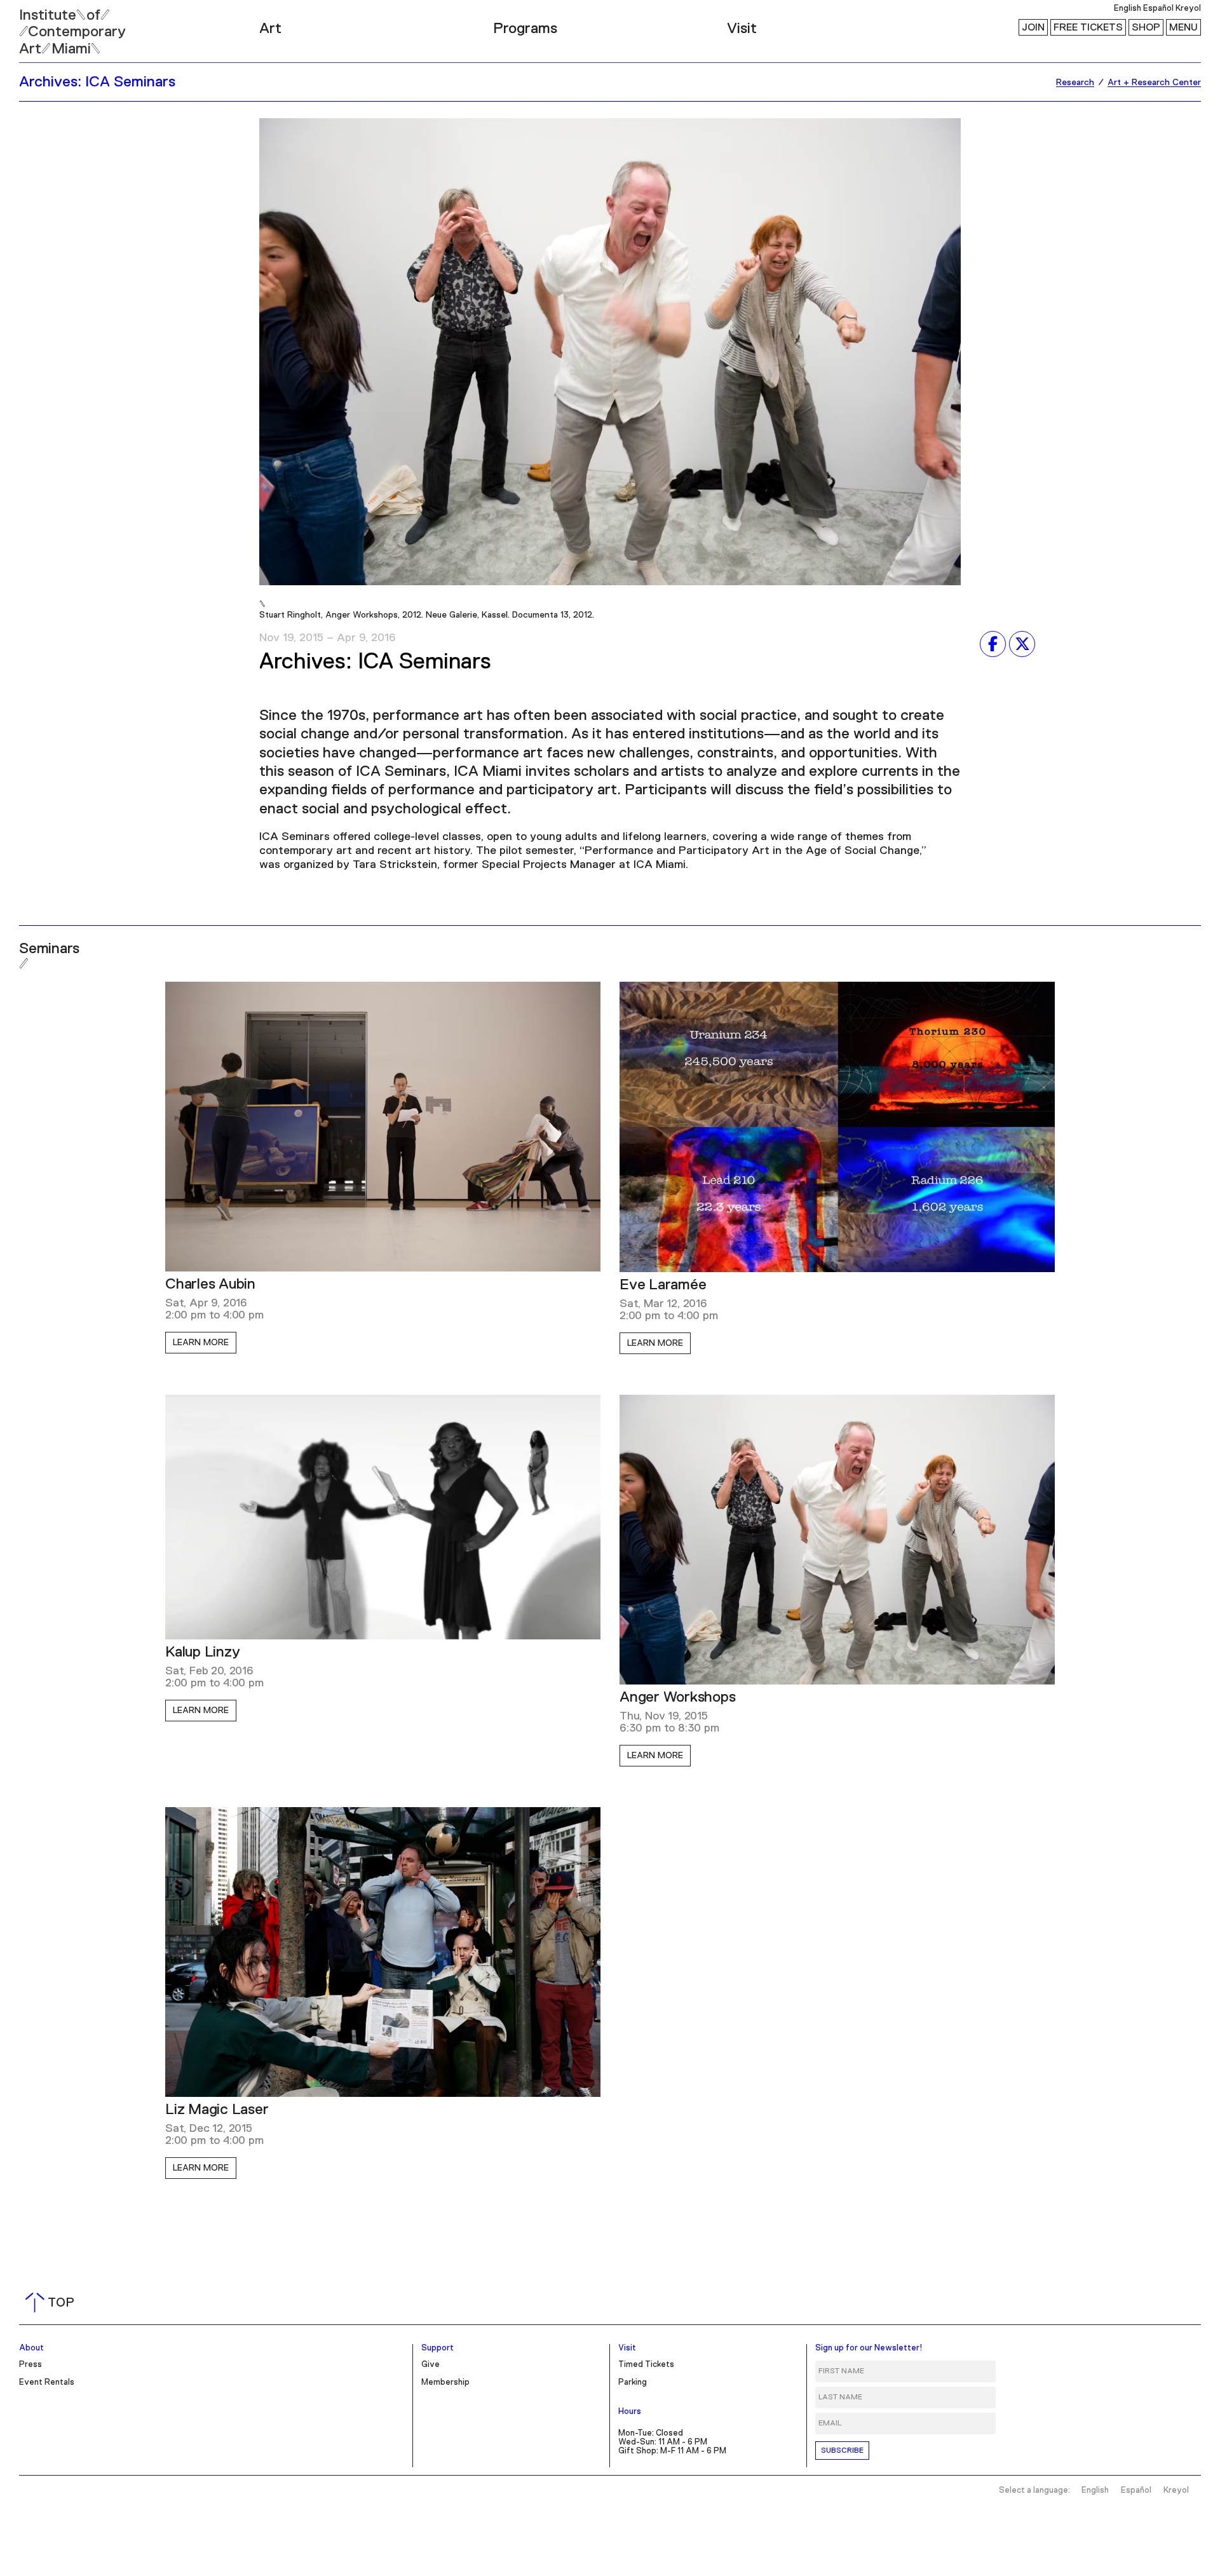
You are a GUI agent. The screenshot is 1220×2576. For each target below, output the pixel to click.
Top (52, 2303)
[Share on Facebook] (993, 644)
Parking (633, 2383)
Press (30, 2365)
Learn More (201, 1343)
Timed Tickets (646, 2365)
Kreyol (1188, 9)
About (31, 2348)
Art (270, 29)
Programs (525, 29)
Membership (445, 2383)
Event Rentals (47, 2383)
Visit (742, 29)
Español (1158, 9)
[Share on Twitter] (1022, 644)
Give (430, 2365)
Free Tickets (1088, 27)
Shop (1146, 27)
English (1128, 9)
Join (1033, 27)
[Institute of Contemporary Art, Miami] (39, 26)
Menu (1183, 27)
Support (437, 2348)
